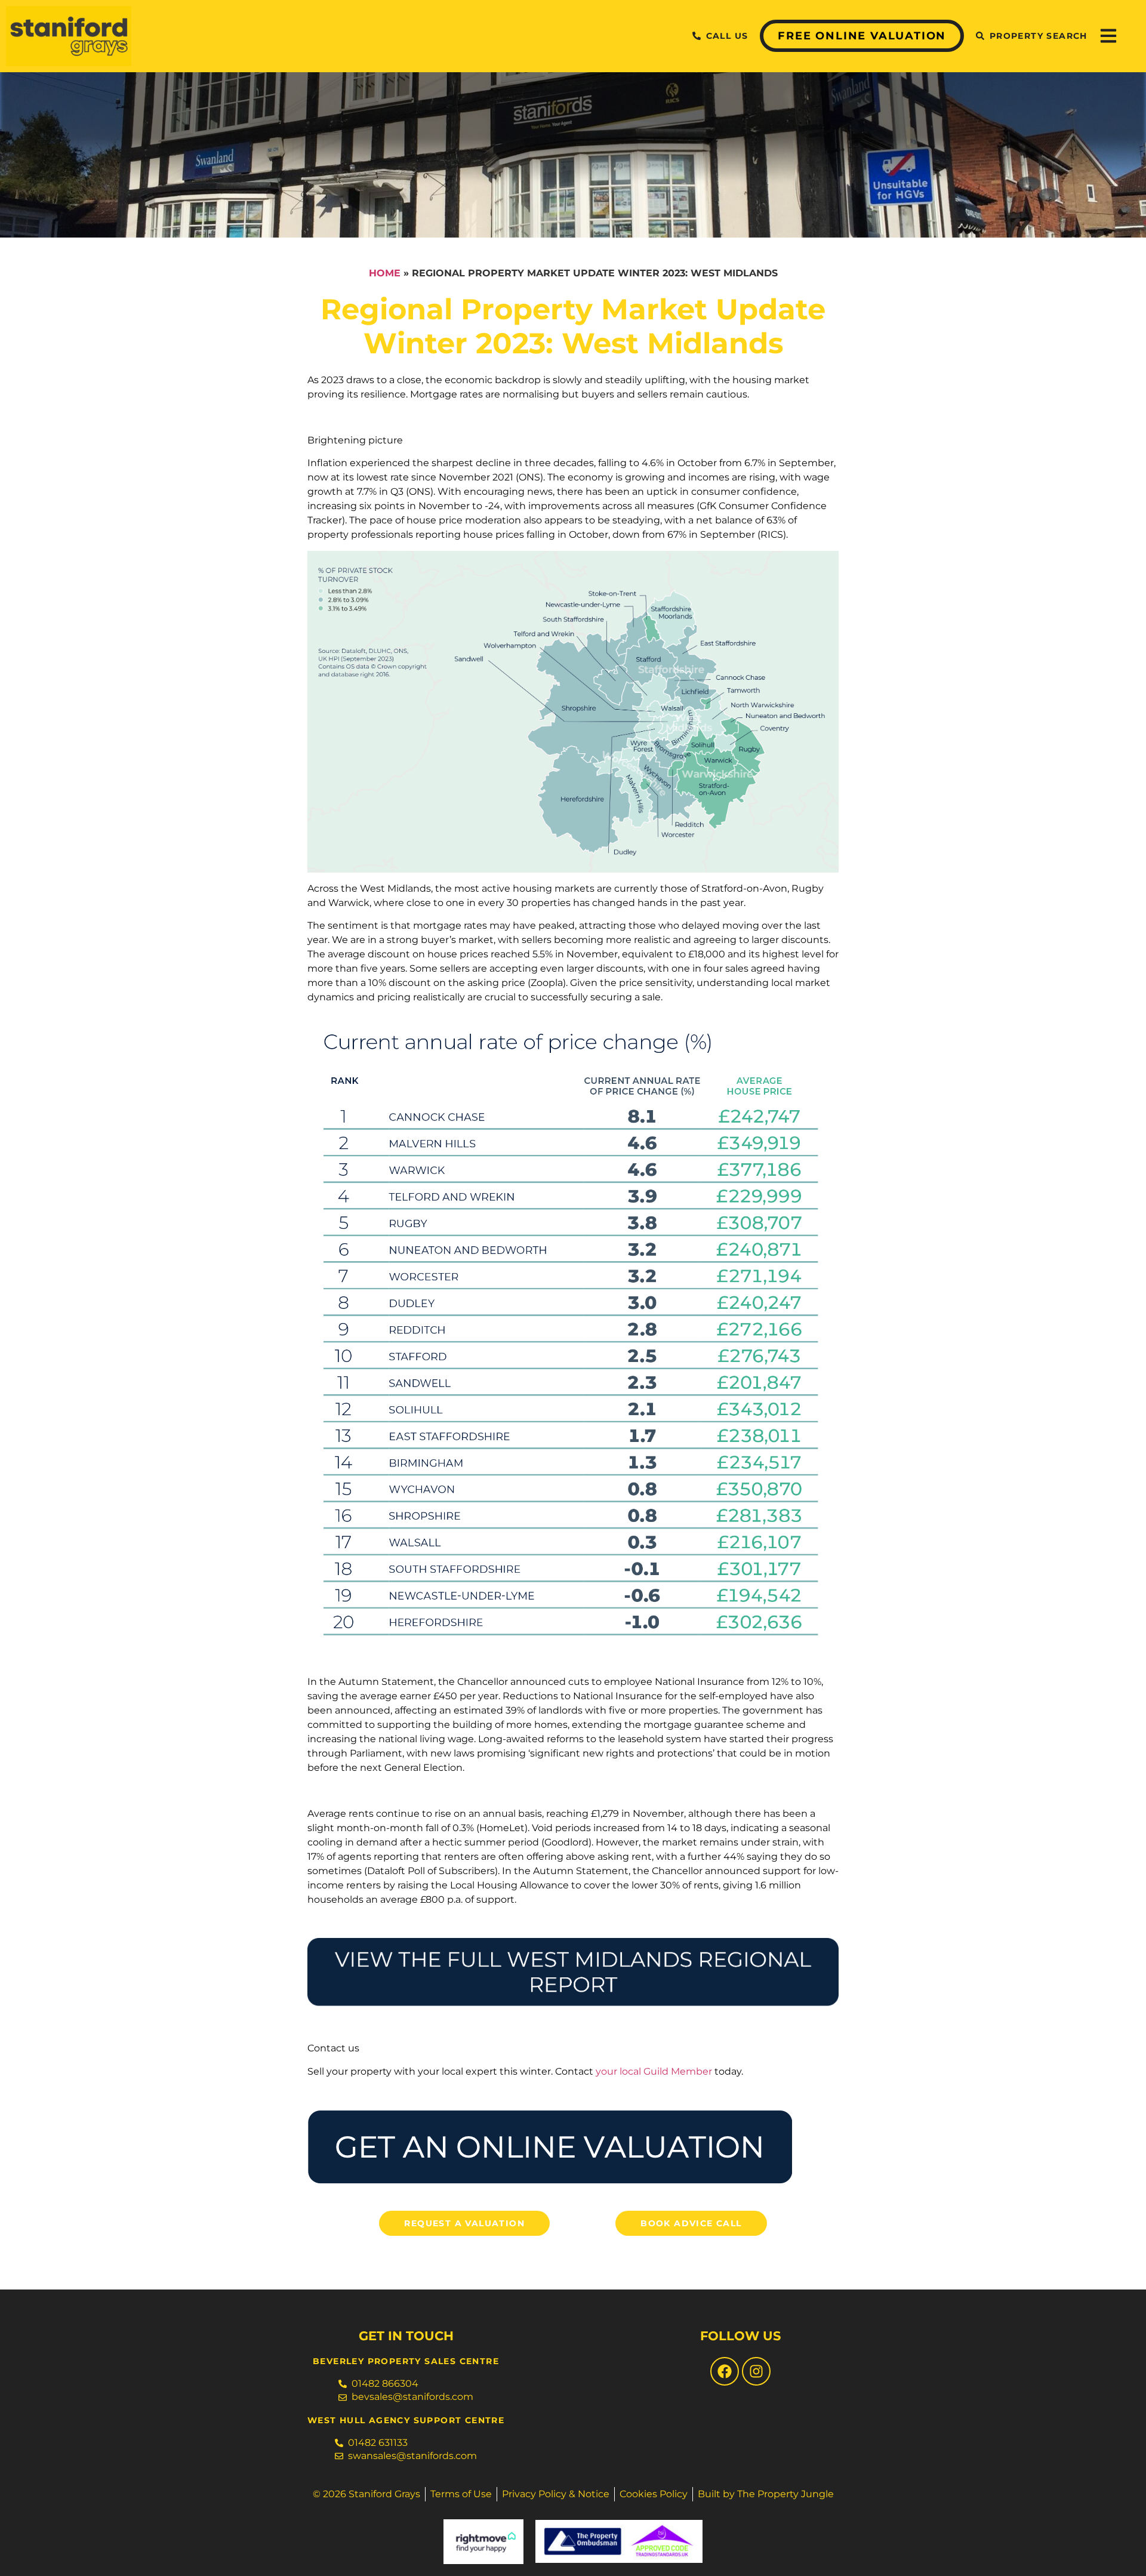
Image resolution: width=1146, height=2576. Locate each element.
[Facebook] (725, 2371)
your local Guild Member (654, 2071)
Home (385, 273)
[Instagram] (756, 2371)
